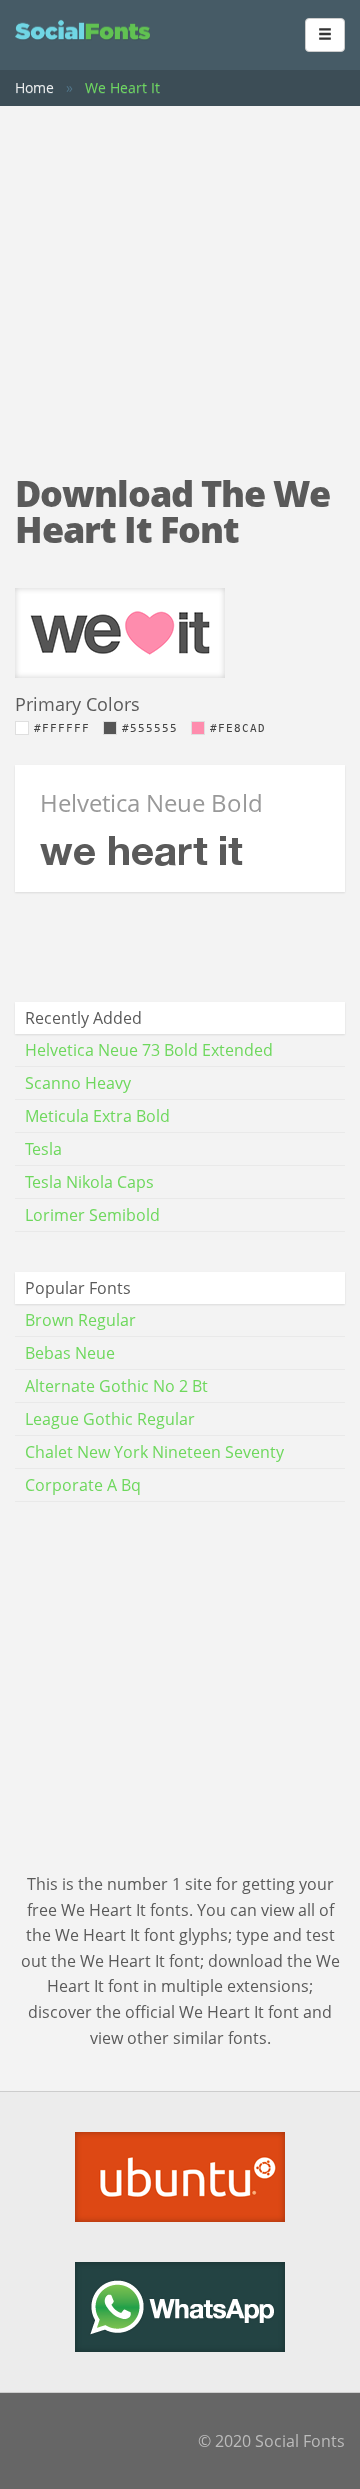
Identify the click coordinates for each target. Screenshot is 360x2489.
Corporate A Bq (83, 1485)
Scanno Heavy (78, 1083)
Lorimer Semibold (92, 1215)
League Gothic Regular (110, 1419)
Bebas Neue (70, 1353)
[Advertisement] (180, 271)
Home (34, 87)
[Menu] (325, 35)
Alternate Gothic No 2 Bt (116, 1386)
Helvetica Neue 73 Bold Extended (149, 1050)
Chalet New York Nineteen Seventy (154, 1452)
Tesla (43, 1149)
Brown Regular (80, 1320)
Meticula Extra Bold (97, 1116)
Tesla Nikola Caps (89, 1182)
